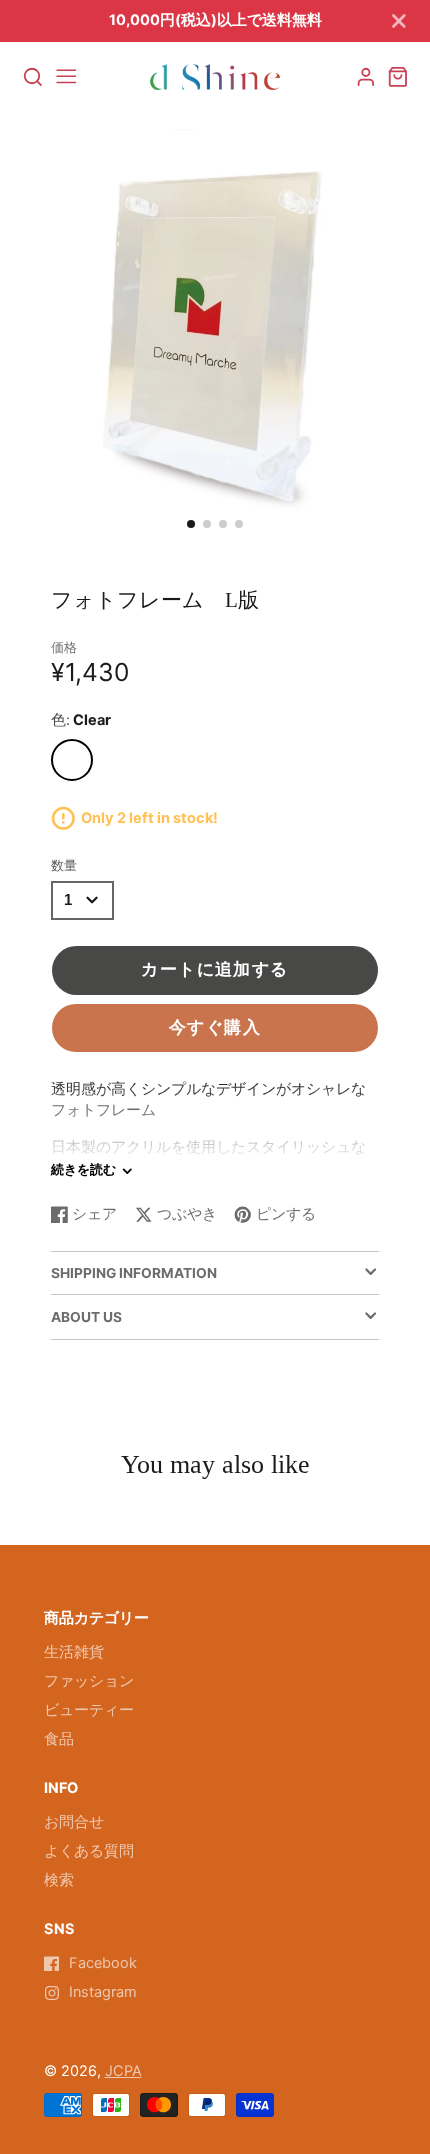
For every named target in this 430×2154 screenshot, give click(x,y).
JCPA (123, 2071)
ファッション (89, 1681)
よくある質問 (89, 1851)
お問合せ (74, 1822)
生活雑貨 (74, 1652)
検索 (59, 1880)
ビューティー (89, 1710)
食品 (59, 1739)
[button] (191, 524)
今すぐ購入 (215, 1027)
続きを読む (83, 1169)
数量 (64, 865)
